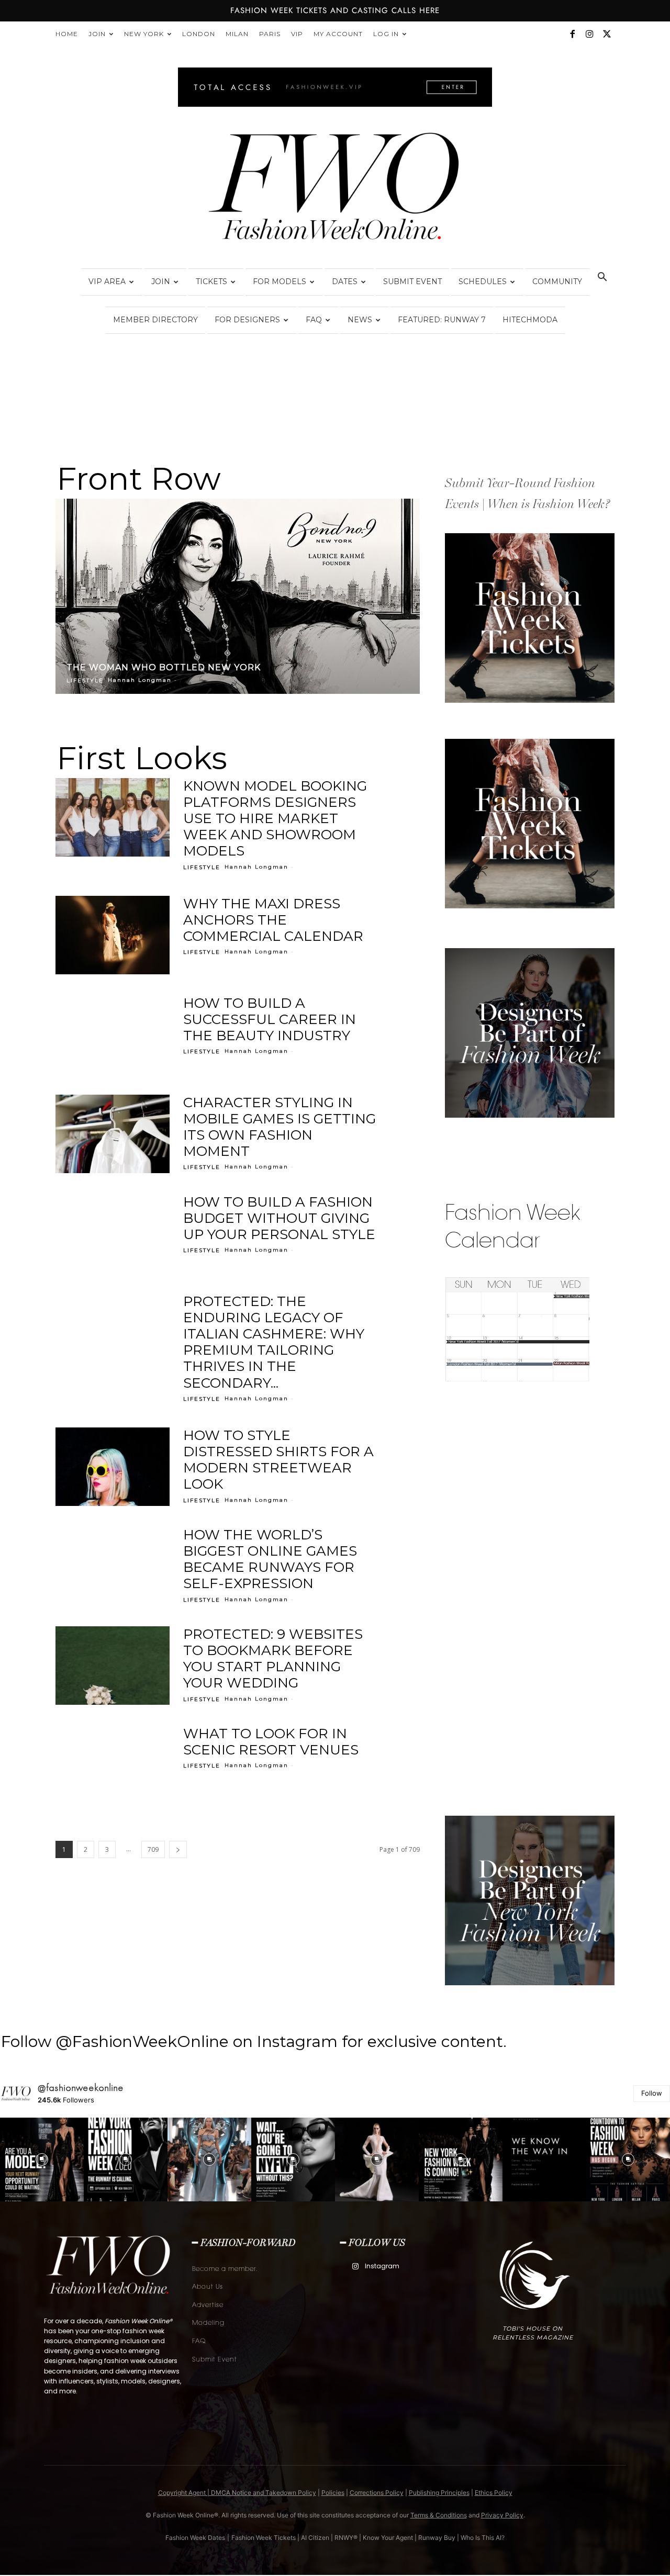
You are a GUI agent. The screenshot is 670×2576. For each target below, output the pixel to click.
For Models (280, 282)
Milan (237, 34)
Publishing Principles (439, 2493)
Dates (345, 282)
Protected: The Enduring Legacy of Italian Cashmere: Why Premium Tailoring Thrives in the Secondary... (274, 1342)
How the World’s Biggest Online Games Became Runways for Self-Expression (270, 1559)
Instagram (382, 2266)
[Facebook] (572, 34)
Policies (333, 2493)
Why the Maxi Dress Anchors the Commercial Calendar (273, 920)
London (199, 34)
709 (153, 1849)
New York (144, 34)
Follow (652, 2093)
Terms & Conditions (439, 2515)
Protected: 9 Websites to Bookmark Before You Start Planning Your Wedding (273, 1659)
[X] (607, 34)
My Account (338, 34)
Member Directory (155, 320)
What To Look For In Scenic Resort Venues (271, 1742)
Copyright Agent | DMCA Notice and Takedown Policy (237, 2493)
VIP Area (107, 282)
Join (97, 34)
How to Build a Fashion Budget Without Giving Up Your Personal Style (279, 1218)
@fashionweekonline (81, 2088)
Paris (270, 34)
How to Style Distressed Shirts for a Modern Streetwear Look (278, 1460)
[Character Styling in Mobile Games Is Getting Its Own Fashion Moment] (113, 1134)
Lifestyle (85, 680)
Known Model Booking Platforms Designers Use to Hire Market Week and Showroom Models (275, 819)
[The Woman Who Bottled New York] (238, 596)
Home (67, 34)
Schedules (483, 282)
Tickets (211, 282)
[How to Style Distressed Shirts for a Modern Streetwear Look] (113, 1467)
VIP (297, 34)
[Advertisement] (523, 1596)
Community (557, 282)
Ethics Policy (494, 2493)
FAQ (314, 320)
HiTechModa (530, 320)
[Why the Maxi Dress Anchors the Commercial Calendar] (113, 935)
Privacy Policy (502, 2515)
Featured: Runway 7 (442, 320)
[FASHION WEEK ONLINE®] (335, 189)
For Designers (247, 320)
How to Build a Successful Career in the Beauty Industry (270, 1019)
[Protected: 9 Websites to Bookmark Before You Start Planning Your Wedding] (113, 1666)
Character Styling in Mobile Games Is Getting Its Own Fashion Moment (280, 1127)
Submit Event (412, 282)
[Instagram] (589, 34)
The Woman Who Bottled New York (164, 667)
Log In (386, 34)
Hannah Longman (140, 680)
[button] (602, 278)
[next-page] (178, 1849)
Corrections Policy (377, 2493)
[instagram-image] (42, 2159)
